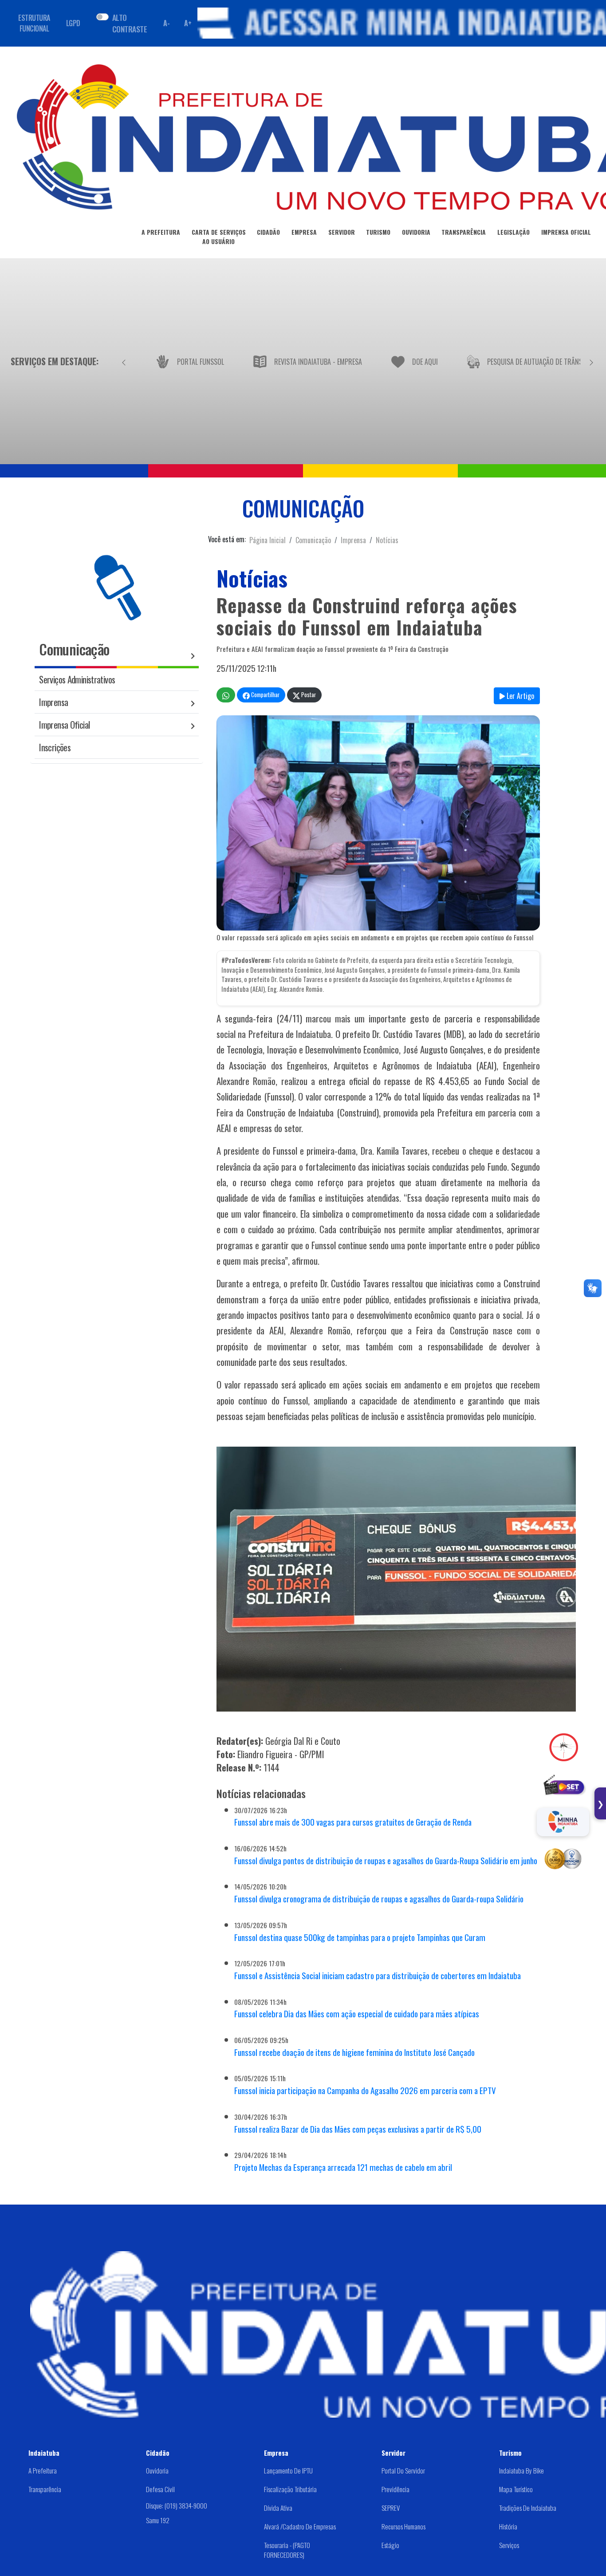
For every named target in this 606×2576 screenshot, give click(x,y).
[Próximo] (591, 361)
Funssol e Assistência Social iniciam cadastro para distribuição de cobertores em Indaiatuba (378, 1975)
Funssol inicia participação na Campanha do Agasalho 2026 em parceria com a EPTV (365, 2090)
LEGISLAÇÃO (514, 232)
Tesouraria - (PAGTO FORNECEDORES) (287, 2550)
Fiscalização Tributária (290, 2489)
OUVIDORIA (416, 232)
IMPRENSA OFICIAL (566, 232)
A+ (188, 23)
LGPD (73, 23)
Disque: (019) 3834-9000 (177, 2505)
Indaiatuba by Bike (521, 2470)
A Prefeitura (43, 2470)
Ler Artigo (519, 696)
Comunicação (313, 540)
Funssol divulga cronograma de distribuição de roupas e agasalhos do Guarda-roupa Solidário (379, 1899)
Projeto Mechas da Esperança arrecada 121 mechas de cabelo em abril (343, 2167)
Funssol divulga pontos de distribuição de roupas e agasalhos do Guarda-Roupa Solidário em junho (386, 1860)
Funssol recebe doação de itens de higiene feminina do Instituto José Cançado (354, 2052)
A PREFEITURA (161, 232)
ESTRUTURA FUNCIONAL (34, 23)
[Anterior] (124, 361)
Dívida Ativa (278, 2508)
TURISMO (378, 232)
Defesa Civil (160, 2489)
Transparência (45, 2489)
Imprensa (353, 540)
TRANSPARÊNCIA (464, 232)
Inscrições (55, 747)
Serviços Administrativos (77, 679)
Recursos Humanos (403, 2526)
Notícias (387, 540)
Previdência (395, 2489)
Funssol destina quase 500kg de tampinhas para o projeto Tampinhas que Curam (360, 1937)
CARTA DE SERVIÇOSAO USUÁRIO (219, 237)
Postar (308, 695)
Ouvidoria (157, 2470)
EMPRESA (304, 232)
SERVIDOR (342, 232)
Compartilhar (265, 695)
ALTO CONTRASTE (130, 23)
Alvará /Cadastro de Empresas (300, 2526)
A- (166, 23)
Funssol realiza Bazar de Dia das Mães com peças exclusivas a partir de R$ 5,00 (358, 2129)
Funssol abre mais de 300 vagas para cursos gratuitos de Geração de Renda (353, 1822)
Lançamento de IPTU (288, 2470)
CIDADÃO (268, 232)
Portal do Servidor (403, 2470)
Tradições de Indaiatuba (528, 2508)
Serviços (509, 2545)
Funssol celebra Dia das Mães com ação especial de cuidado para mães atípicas (357, 2014)
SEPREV (391, 2508)
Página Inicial (268, 540)
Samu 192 (158, 2520)
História (508, 2526)
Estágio (390, 2545)
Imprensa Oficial (64, 724)
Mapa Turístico (516, 2489)
